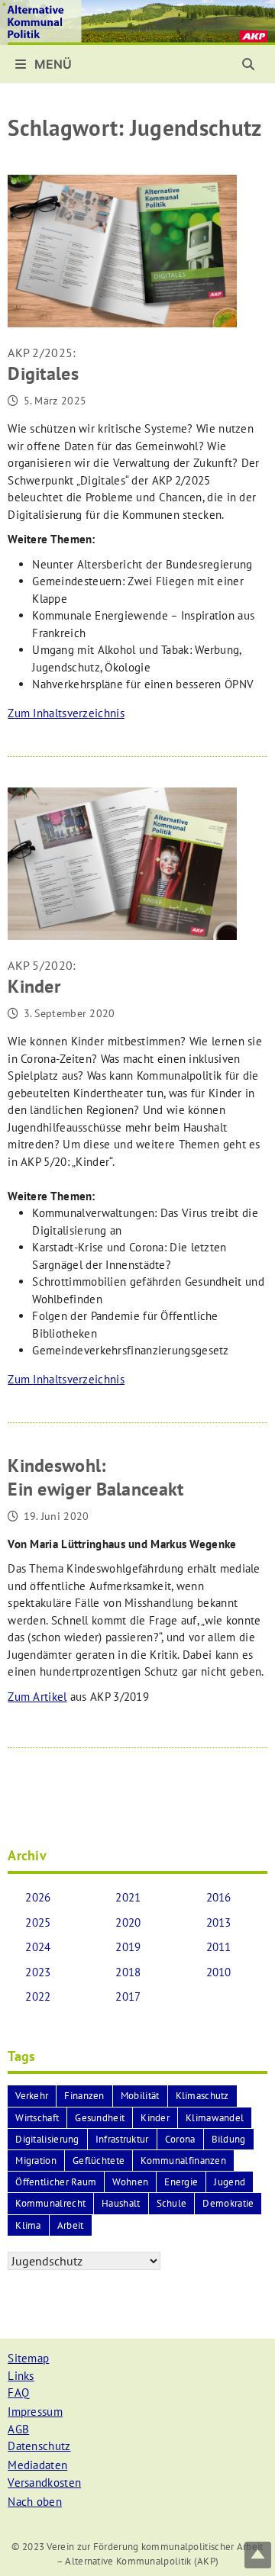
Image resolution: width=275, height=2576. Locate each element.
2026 (38, 1897)
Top (258, 2555)
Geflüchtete (99, 2161)
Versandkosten (44, 2483)
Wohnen (130, 2182)
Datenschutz (39, 2446)
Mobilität (140, 2096)
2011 (219, 1947)
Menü (52, 64)
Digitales (43, 365)
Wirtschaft (37, 2118)
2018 (128, 1972)
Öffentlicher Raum (56, 2182)
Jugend (230, 2182)
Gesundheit (100, 2118)
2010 (219, 1972)
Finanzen (84, 2096)
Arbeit (71, 2225)
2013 (219, 1922)
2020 (128, 1922)
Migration (36, 2161)
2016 (219, 1897)
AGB (18, 2429)
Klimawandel (215, 2118)
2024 (38, 1947)
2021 (128, 1897)
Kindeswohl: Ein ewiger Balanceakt (95, 1477)
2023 (38, 1972)
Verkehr (32, 2096)
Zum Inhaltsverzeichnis (66, 713)
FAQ (18, 2392)
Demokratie (228, 2203)
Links (21, 2376)
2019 (128, 1947)
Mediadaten (37, 2465)
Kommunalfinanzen (183, 2161)
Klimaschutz (202, 2096)
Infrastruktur (122, 2139)
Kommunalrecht (50, 2203)
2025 (38, 1922)
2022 (38, 1996)
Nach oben (35, 2502)
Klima (28, 2225)
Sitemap (28, 2358)
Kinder (42, 978)
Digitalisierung (47, 2139)
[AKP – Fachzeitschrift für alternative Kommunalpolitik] (137, 21)
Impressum (35, 2412)
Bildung (229, 2139)
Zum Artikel (37, 1697)
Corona (180, 2139)
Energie (181, 2182)
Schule (172, 2203)
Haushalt (121, 2203)
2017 (128, 1996)
